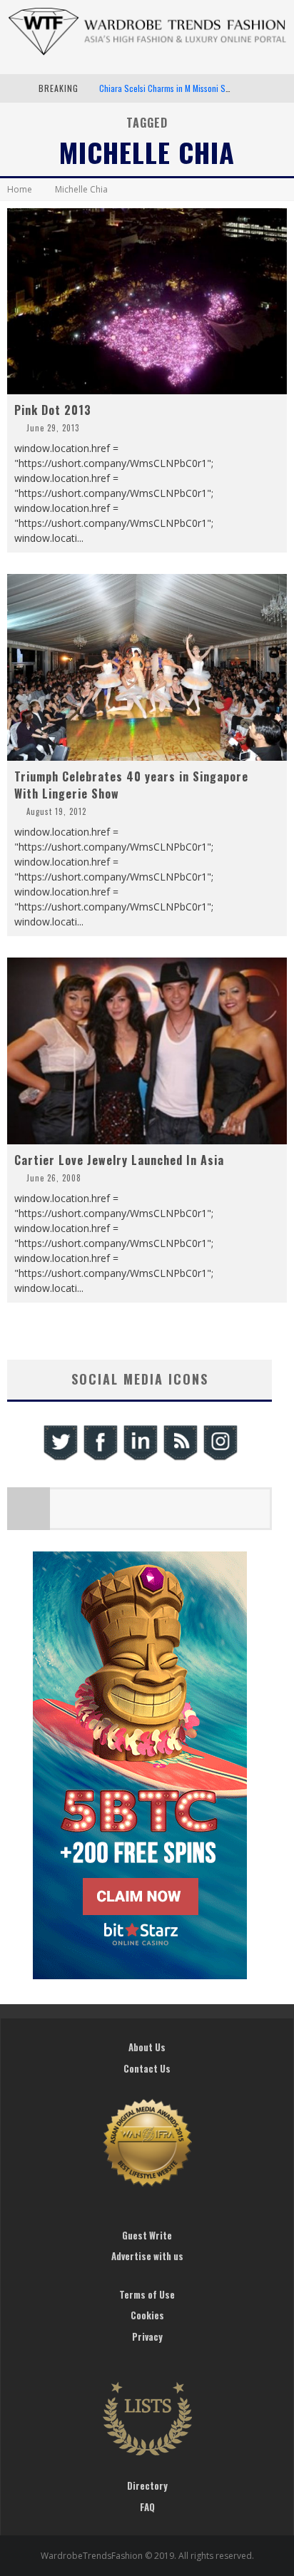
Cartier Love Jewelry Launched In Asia (119, 1160)
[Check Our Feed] (180, 1458)
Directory (147, 2485)
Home (20, 189)
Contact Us (147, 2068)
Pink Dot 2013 (53, 410)
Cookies (147, 2315)
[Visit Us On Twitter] (60, 1458)
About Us (147, 2047)
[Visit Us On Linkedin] (140, 1458)
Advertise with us (147, 2256)
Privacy (147, 2336)
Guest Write (147, 2235)
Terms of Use (147, 2294)
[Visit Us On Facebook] (100, 1458)
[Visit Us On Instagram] (220, 1458)
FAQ (147, 2507)
